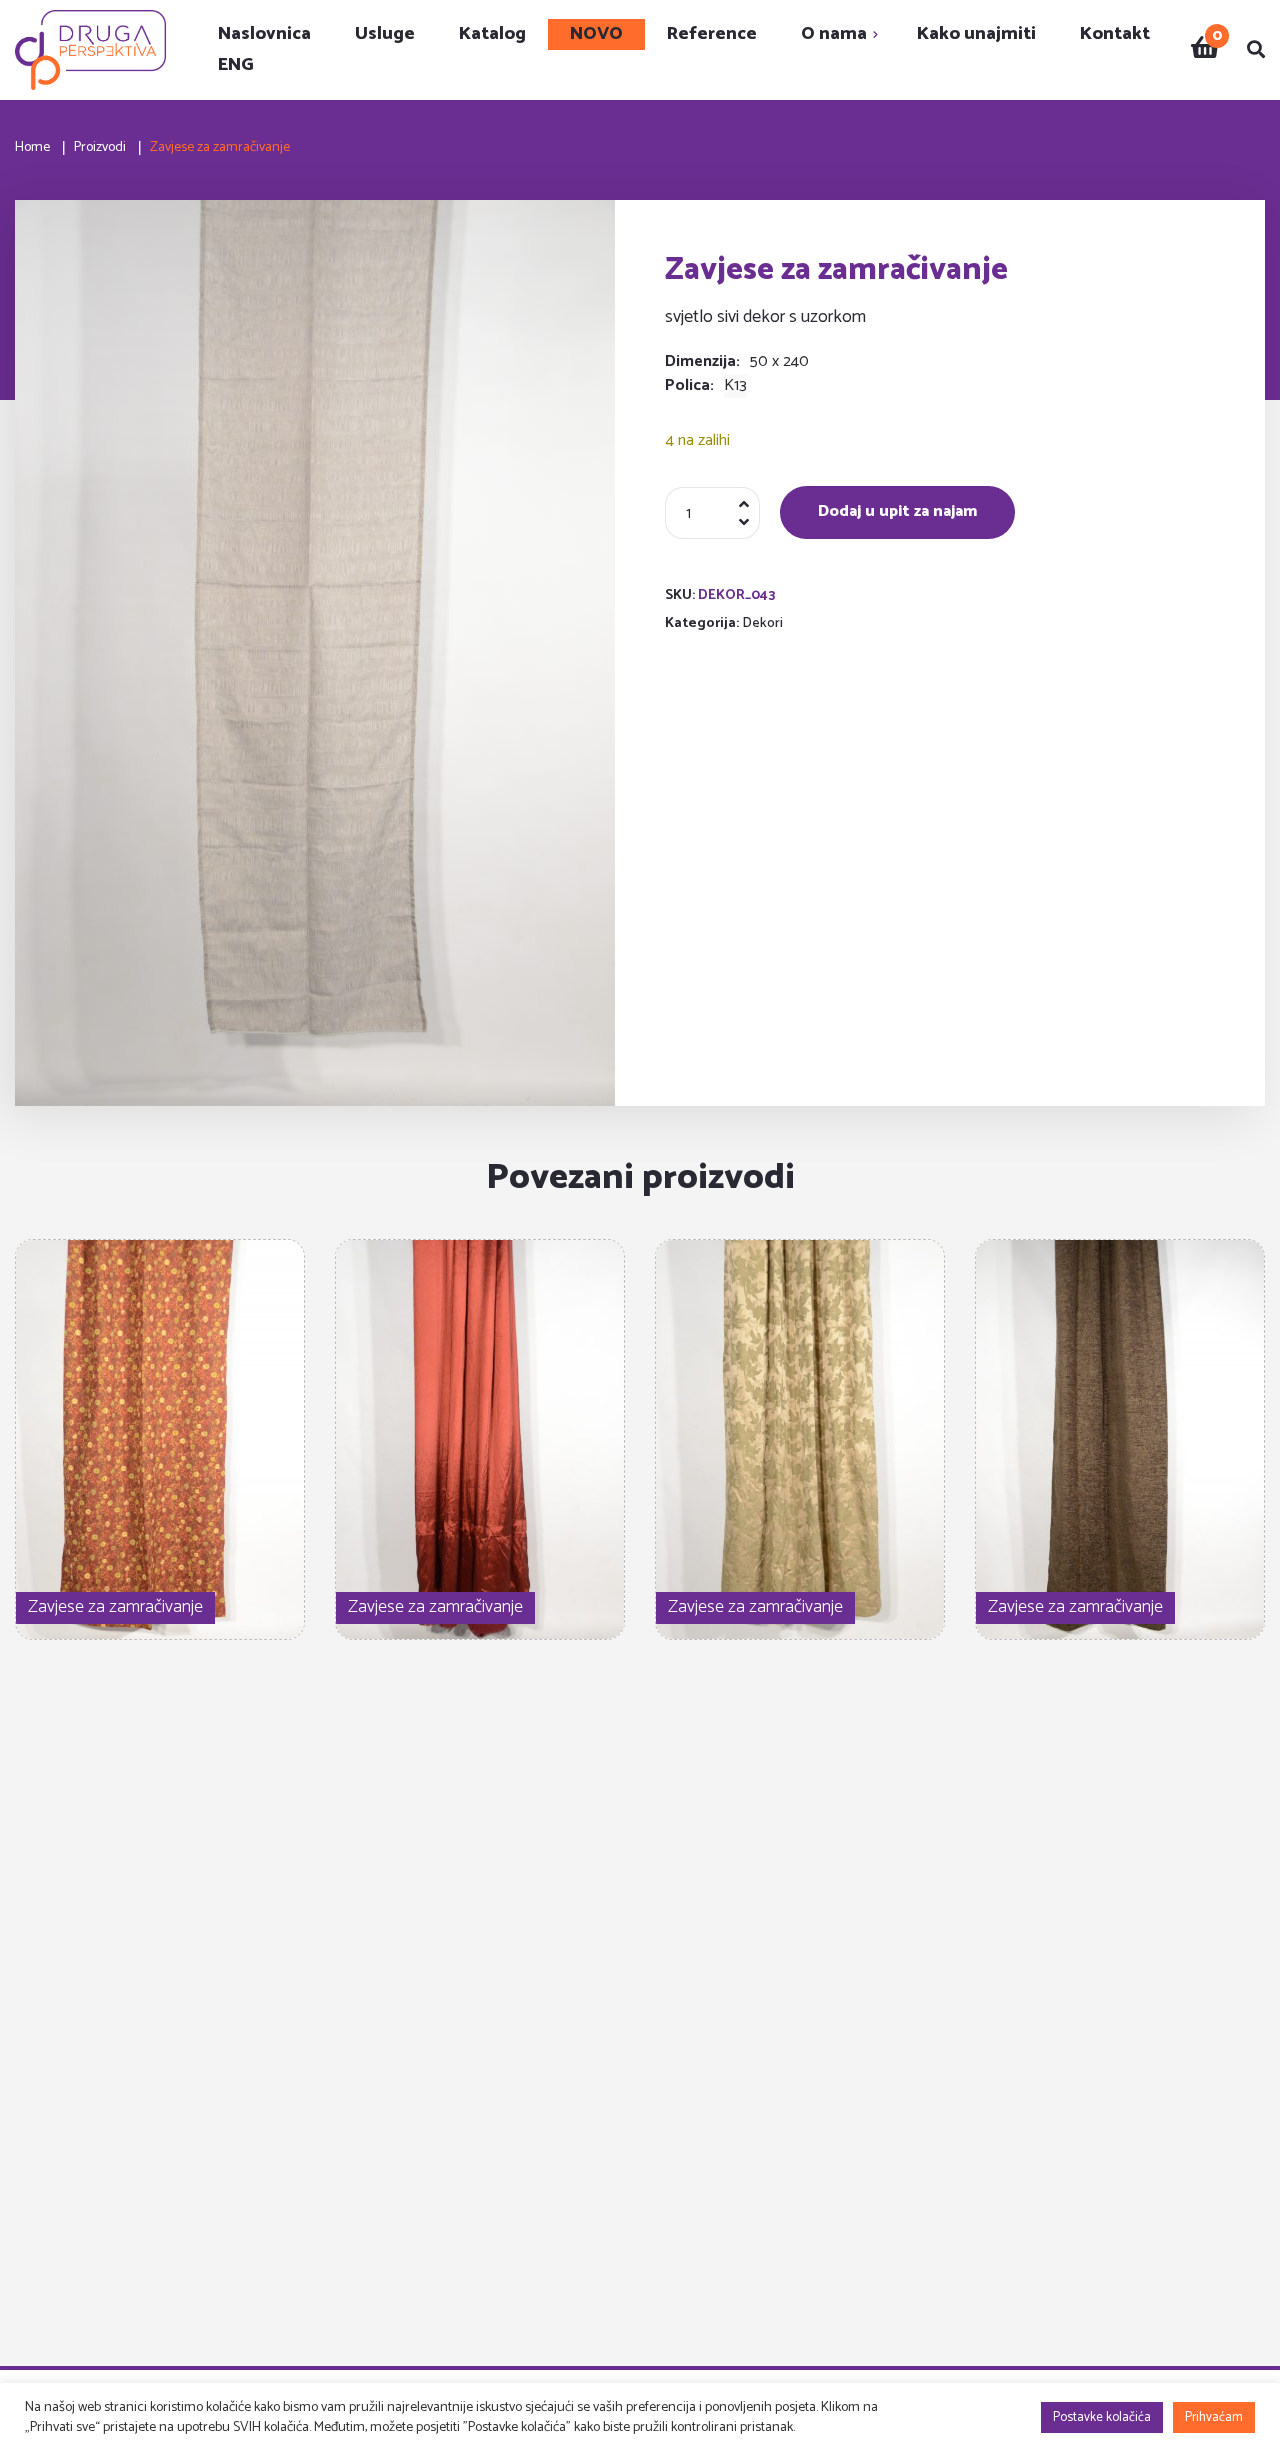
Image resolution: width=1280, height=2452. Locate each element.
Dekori (762, 623)
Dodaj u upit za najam (897, 511)
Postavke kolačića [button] (1102, 2417)
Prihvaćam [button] (1214, 2417)
